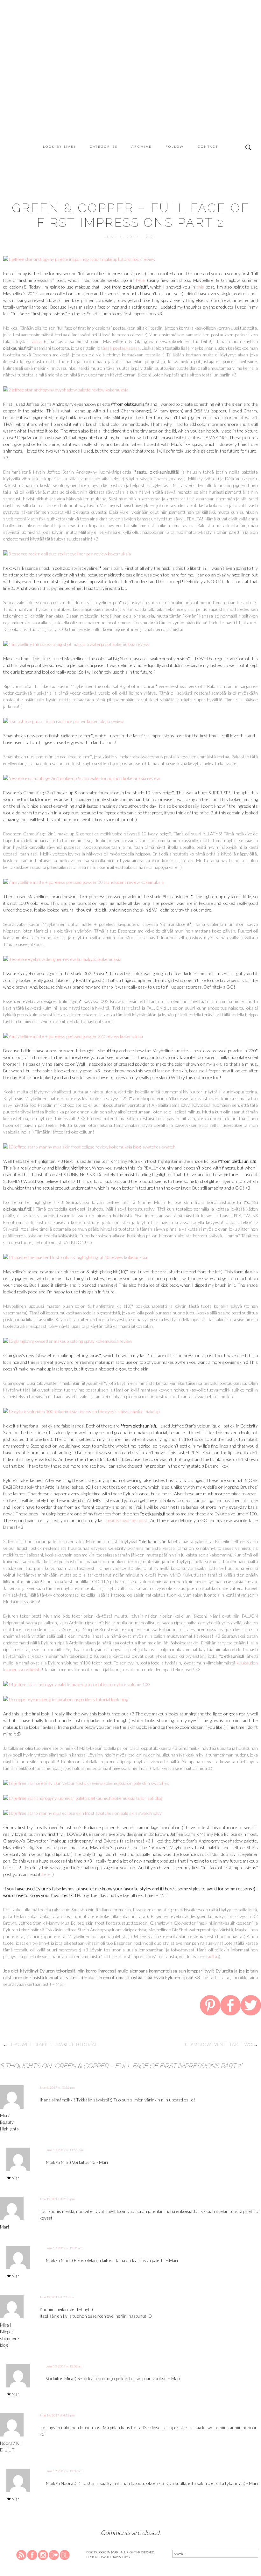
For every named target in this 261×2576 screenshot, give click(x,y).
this (200, 287)
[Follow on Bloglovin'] (54, 2555)
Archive (142, 147)
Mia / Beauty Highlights (9, 2122)
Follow (175, 147)
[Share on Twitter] (251, 2007)
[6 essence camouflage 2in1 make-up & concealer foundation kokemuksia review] (81, 778)
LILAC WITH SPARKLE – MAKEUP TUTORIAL (50, 2044)
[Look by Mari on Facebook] (32, 2555)
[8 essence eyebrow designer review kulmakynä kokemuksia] (62, 959)
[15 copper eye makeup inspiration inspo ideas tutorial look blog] (66, 1699)
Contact (208, 147)
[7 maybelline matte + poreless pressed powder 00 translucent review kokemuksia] (83, 881)
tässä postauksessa (120, 348)
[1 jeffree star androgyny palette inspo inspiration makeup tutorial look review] (79, 258)
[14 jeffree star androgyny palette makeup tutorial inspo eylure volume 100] (77, 1684)
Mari (16, 2178)
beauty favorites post (127, 1520)
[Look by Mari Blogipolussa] (65, 2555)
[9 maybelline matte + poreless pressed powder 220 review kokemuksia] (73, 1036)
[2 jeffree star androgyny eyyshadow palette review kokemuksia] (66, 389)
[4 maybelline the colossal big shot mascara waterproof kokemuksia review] (76, 644)
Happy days (120, 2557)
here (140, 280)
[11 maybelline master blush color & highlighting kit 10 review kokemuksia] (75, 1257)
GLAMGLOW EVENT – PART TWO (221, 2044)
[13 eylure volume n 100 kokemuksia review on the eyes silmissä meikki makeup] (81, 1411)
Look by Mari (60, 147)
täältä (36, 341)
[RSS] (22, 2555)
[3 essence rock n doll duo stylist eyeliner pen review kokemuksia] (67, 553)
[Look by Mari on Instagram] (43, 2555)
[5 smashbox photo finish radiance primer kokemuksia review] (63, 721)
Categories (104, 147)
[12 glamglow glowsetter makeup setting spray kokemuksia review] (68, 1340)
